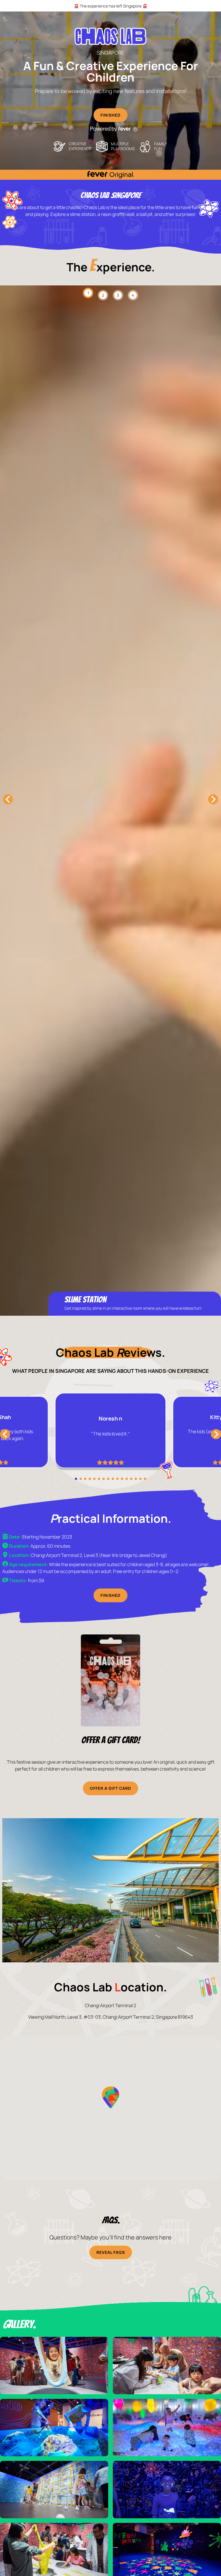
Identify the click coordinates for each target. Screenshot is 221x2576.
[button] (110, 2097)
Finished (110, 1595)
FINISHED (110, 115)
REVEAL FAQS (111, 2252)
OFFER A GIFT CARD (110, 1788)
